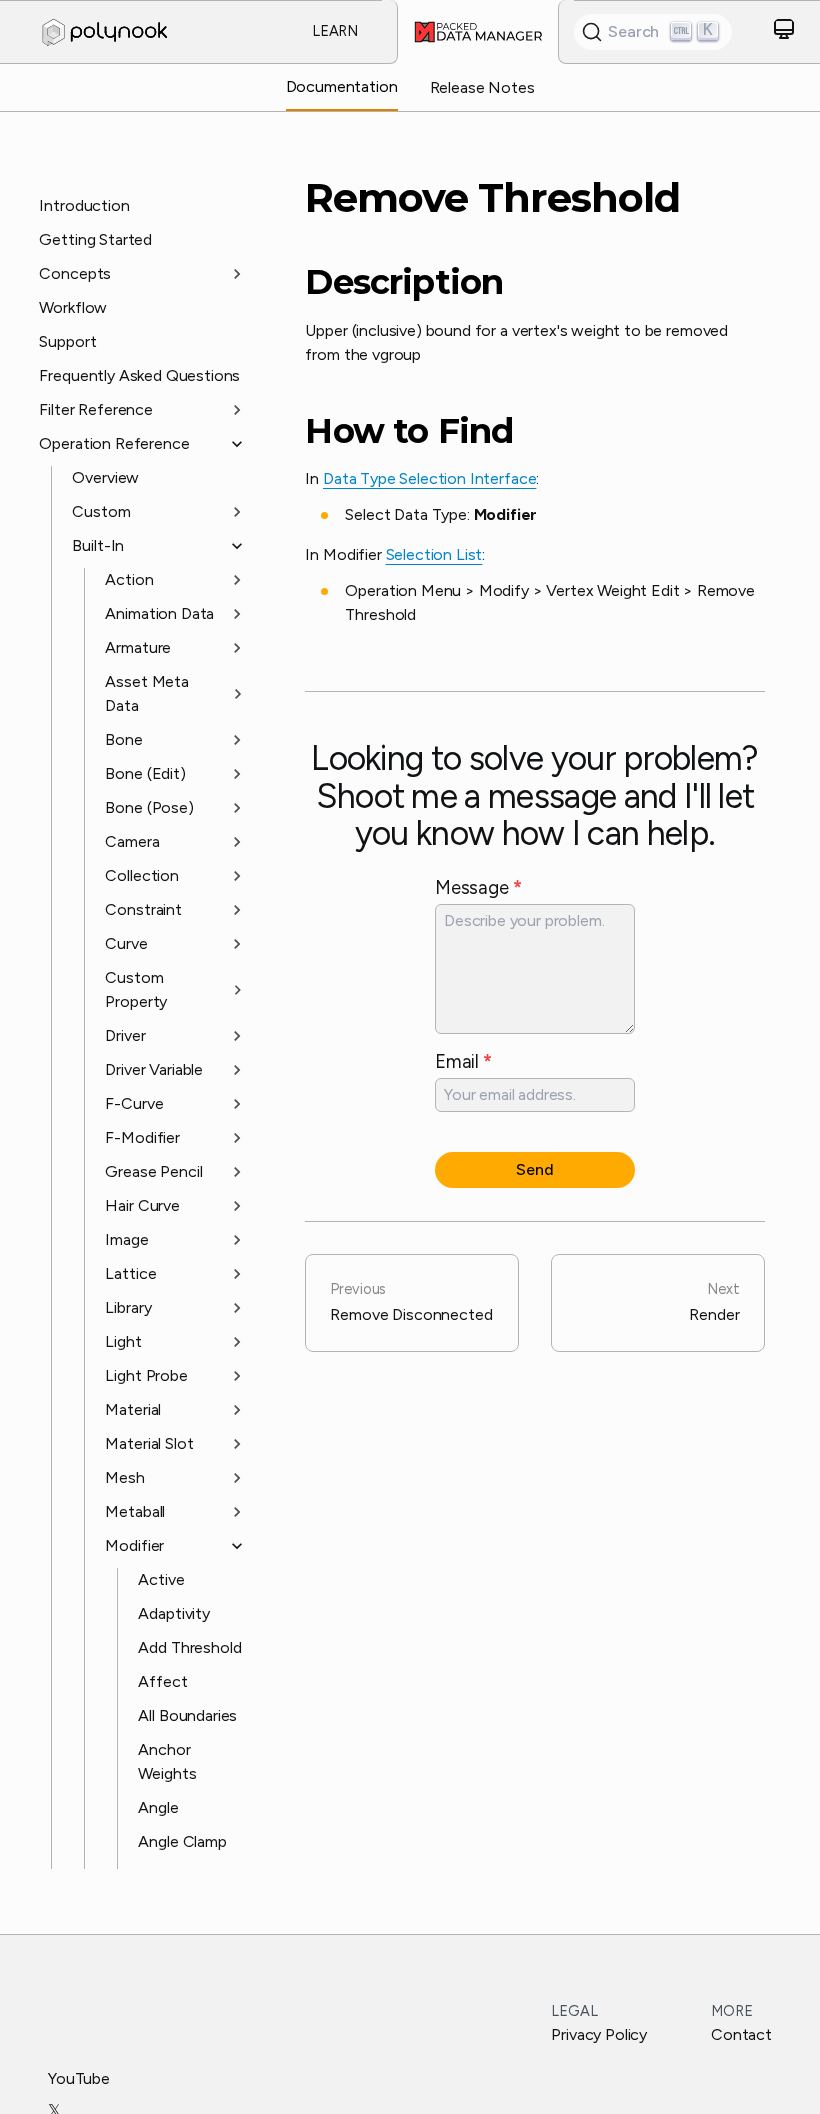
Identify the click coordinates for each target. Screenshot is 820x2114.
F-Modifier (142, 1137)
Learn (335, 31)
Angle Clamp (182, 1841)
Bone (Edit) (145, 773)
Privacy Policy (599, 2034)
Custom (101, 511)
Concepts (75, 273)
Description (404, 282)
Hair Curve (142, 1205)
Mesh (124, 1477)
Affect (162, 1681)
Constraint (143, 909)
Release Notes (482, 87)
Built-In (98, 545)
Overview (105, 477)
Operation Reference (114, 443)
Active (161, 1579)
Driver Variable (154, 1069)
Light (123, 1341)
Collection (141, 875)
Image (126, 1239)
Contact (741, 2034)
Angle (158, 1807)
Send (534, 1169)
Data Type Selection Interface (429, 478)
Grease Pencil (153, 1171)
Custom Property (136, 989)
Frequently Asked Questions (139, 375)
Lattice (130, 1273)
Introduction (84, 205)
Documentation (342, 86)
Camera (132, 841)
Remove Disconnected (411, 1302)
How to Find (409, 431)
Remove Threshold (492, 198)
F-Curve (134, 1103)
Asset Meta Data (146, 693)
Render (714, 1302)
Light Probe (146, 1375)
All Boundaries (187, 1715)
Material (133, 1409)
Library (128, 1307)
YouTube (79, 2078)
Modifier (134, 1545)
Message (478, 887)
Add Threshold (189, 1647)
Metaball (135, 1511)
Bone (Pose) (149, 807)
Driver (125, 1035)
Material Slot (149, 1443)
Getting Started (95, 239)
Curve (126, 943)
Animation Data (159, 613)
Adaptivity (173, 1613)
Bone (123, 739)
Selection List (434, 554)
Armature (138, 647)
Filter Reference (95, 409)
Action (129, 579)
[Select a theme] (784, 32)
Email (463, 1061)
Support (67, 341)
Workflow (73, 307)
